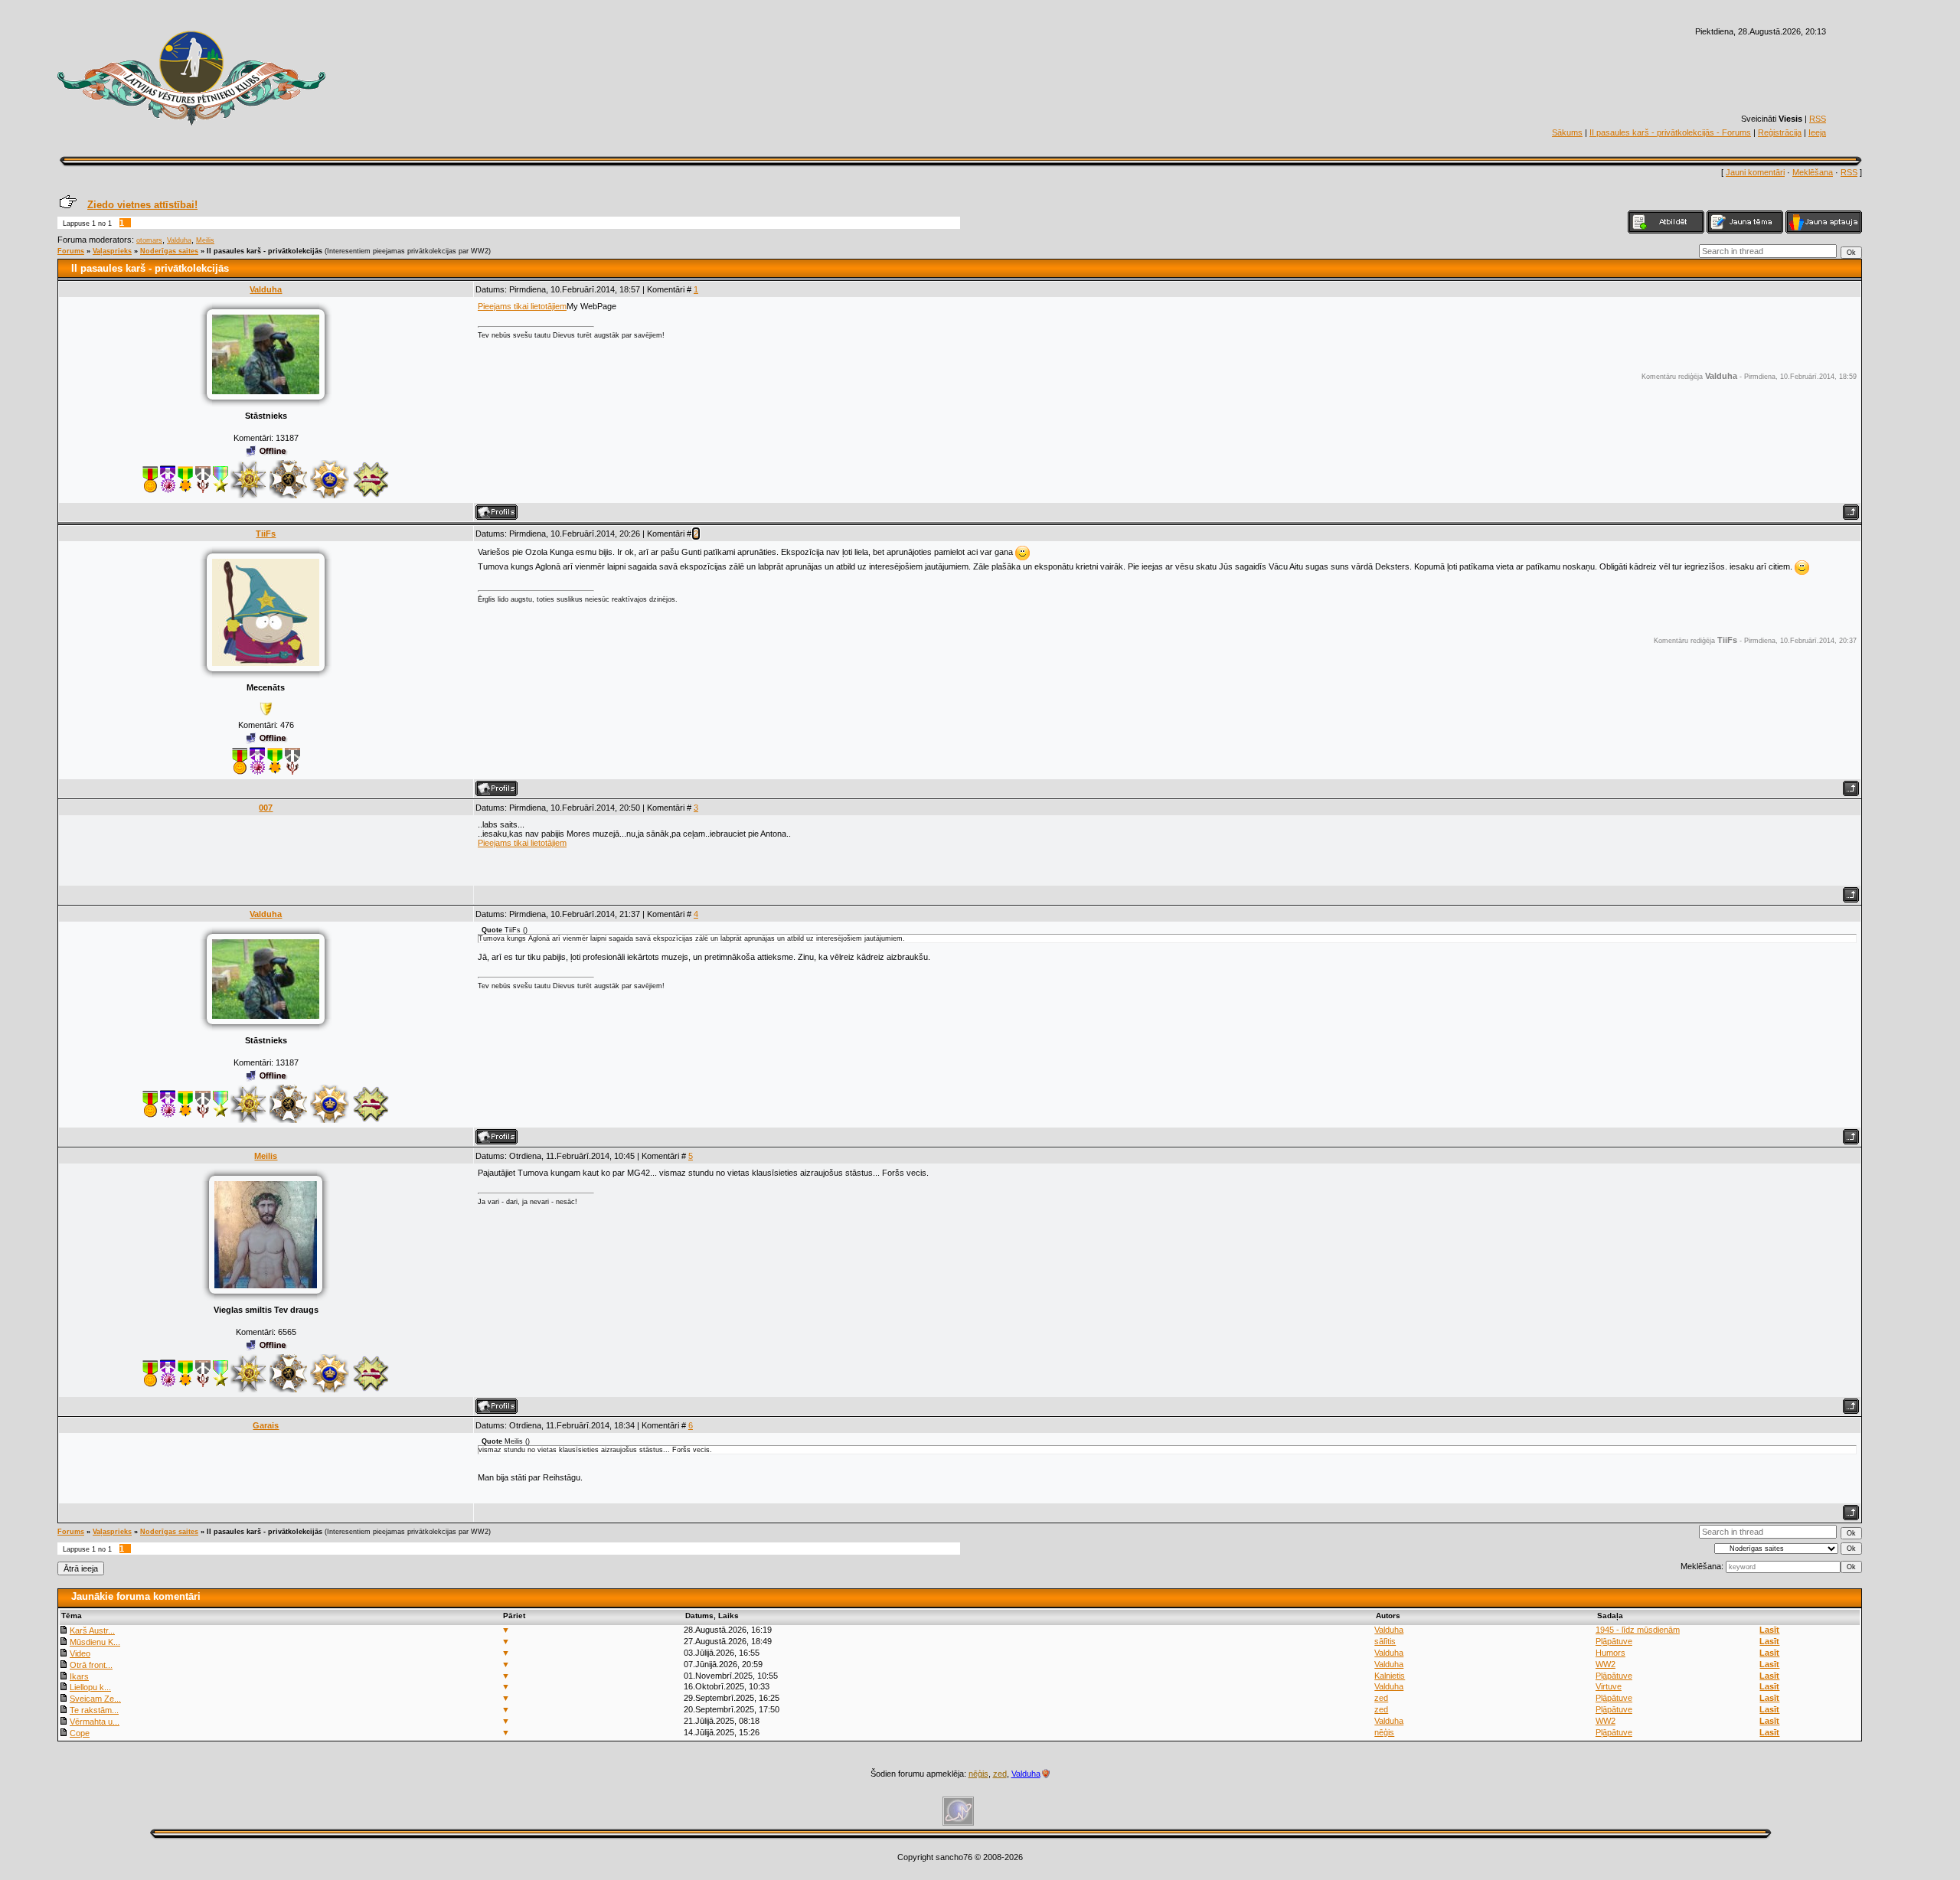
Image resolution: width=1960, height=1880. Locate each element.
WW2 (1606, 1664)
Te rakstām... (94, 1710)
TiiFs (266, 534)
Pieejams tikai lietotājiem (522, 306)
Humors (1610, 1653)
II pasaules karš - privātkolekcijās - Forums (1670, 132)
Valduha (179, 240)
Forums (71, 251)
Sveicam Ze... (95, 1699)
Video (80, 1653)
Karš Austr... (92, 1630)
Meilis (205, 240)
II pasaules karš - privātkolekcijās (265, 251)
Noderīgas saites (169, 251)
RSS (1818, 119)
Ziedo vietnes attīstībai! (142, 205)
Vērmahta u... (95, 1722)
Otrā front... (91, 1665)
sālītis (1385, 1641)
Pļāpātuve (1614, 1641)
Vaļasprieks (112, 251)
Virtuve (1609, 1686)
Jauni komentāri (1755, 172)
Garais (266, 1425)
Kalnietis (1390, 1676)
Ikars (79, 1676)
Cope (80, 1733)
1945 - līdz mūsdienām (1638, 1630)
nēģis (1384, 1732)
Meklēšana (1813, 172)
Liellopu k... (90, 1687)
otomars (149, 240)
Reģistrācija (1780, 132)
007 (266, 808)
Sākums (1567, 132)
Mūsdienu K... (95, 1642)
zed (1381, 1698)
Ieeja (1817, 132)
